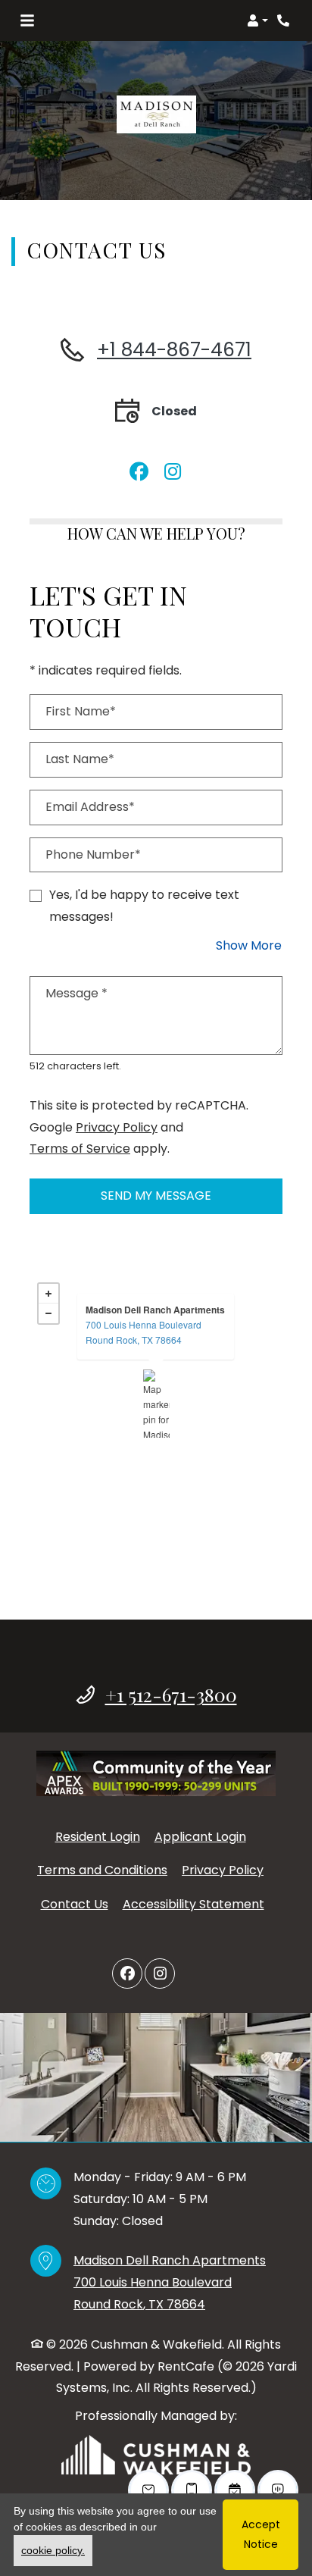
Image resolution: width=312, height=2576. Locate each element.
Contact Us (75, 1904)
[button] (257, 20)
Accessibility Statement (193, 1904)
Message (76, 993)
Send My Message (156, 1196)
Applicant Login (200, 1836)
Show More (249, 945)
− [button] (48, 1313)
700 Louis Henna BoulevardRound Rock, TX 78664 (144, 1332)
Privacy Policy (117, 1127)
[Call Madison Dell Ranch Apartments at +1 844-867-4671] (285, 20)
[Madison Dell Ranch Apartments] (156, 1404)
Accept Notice (261, 2534)
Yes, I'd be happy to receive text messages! (144, 906)
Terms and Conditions (102, 1870)
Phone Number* (93, 854)
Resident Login (98, 1836)
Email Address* (90, 807)
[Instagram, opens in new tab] (173, 467)
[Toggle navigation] (27, 20)
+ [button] (48, 1294)
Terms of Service (80, 1148)
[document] (156, 1404)
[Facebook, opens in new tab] (139, 467)
